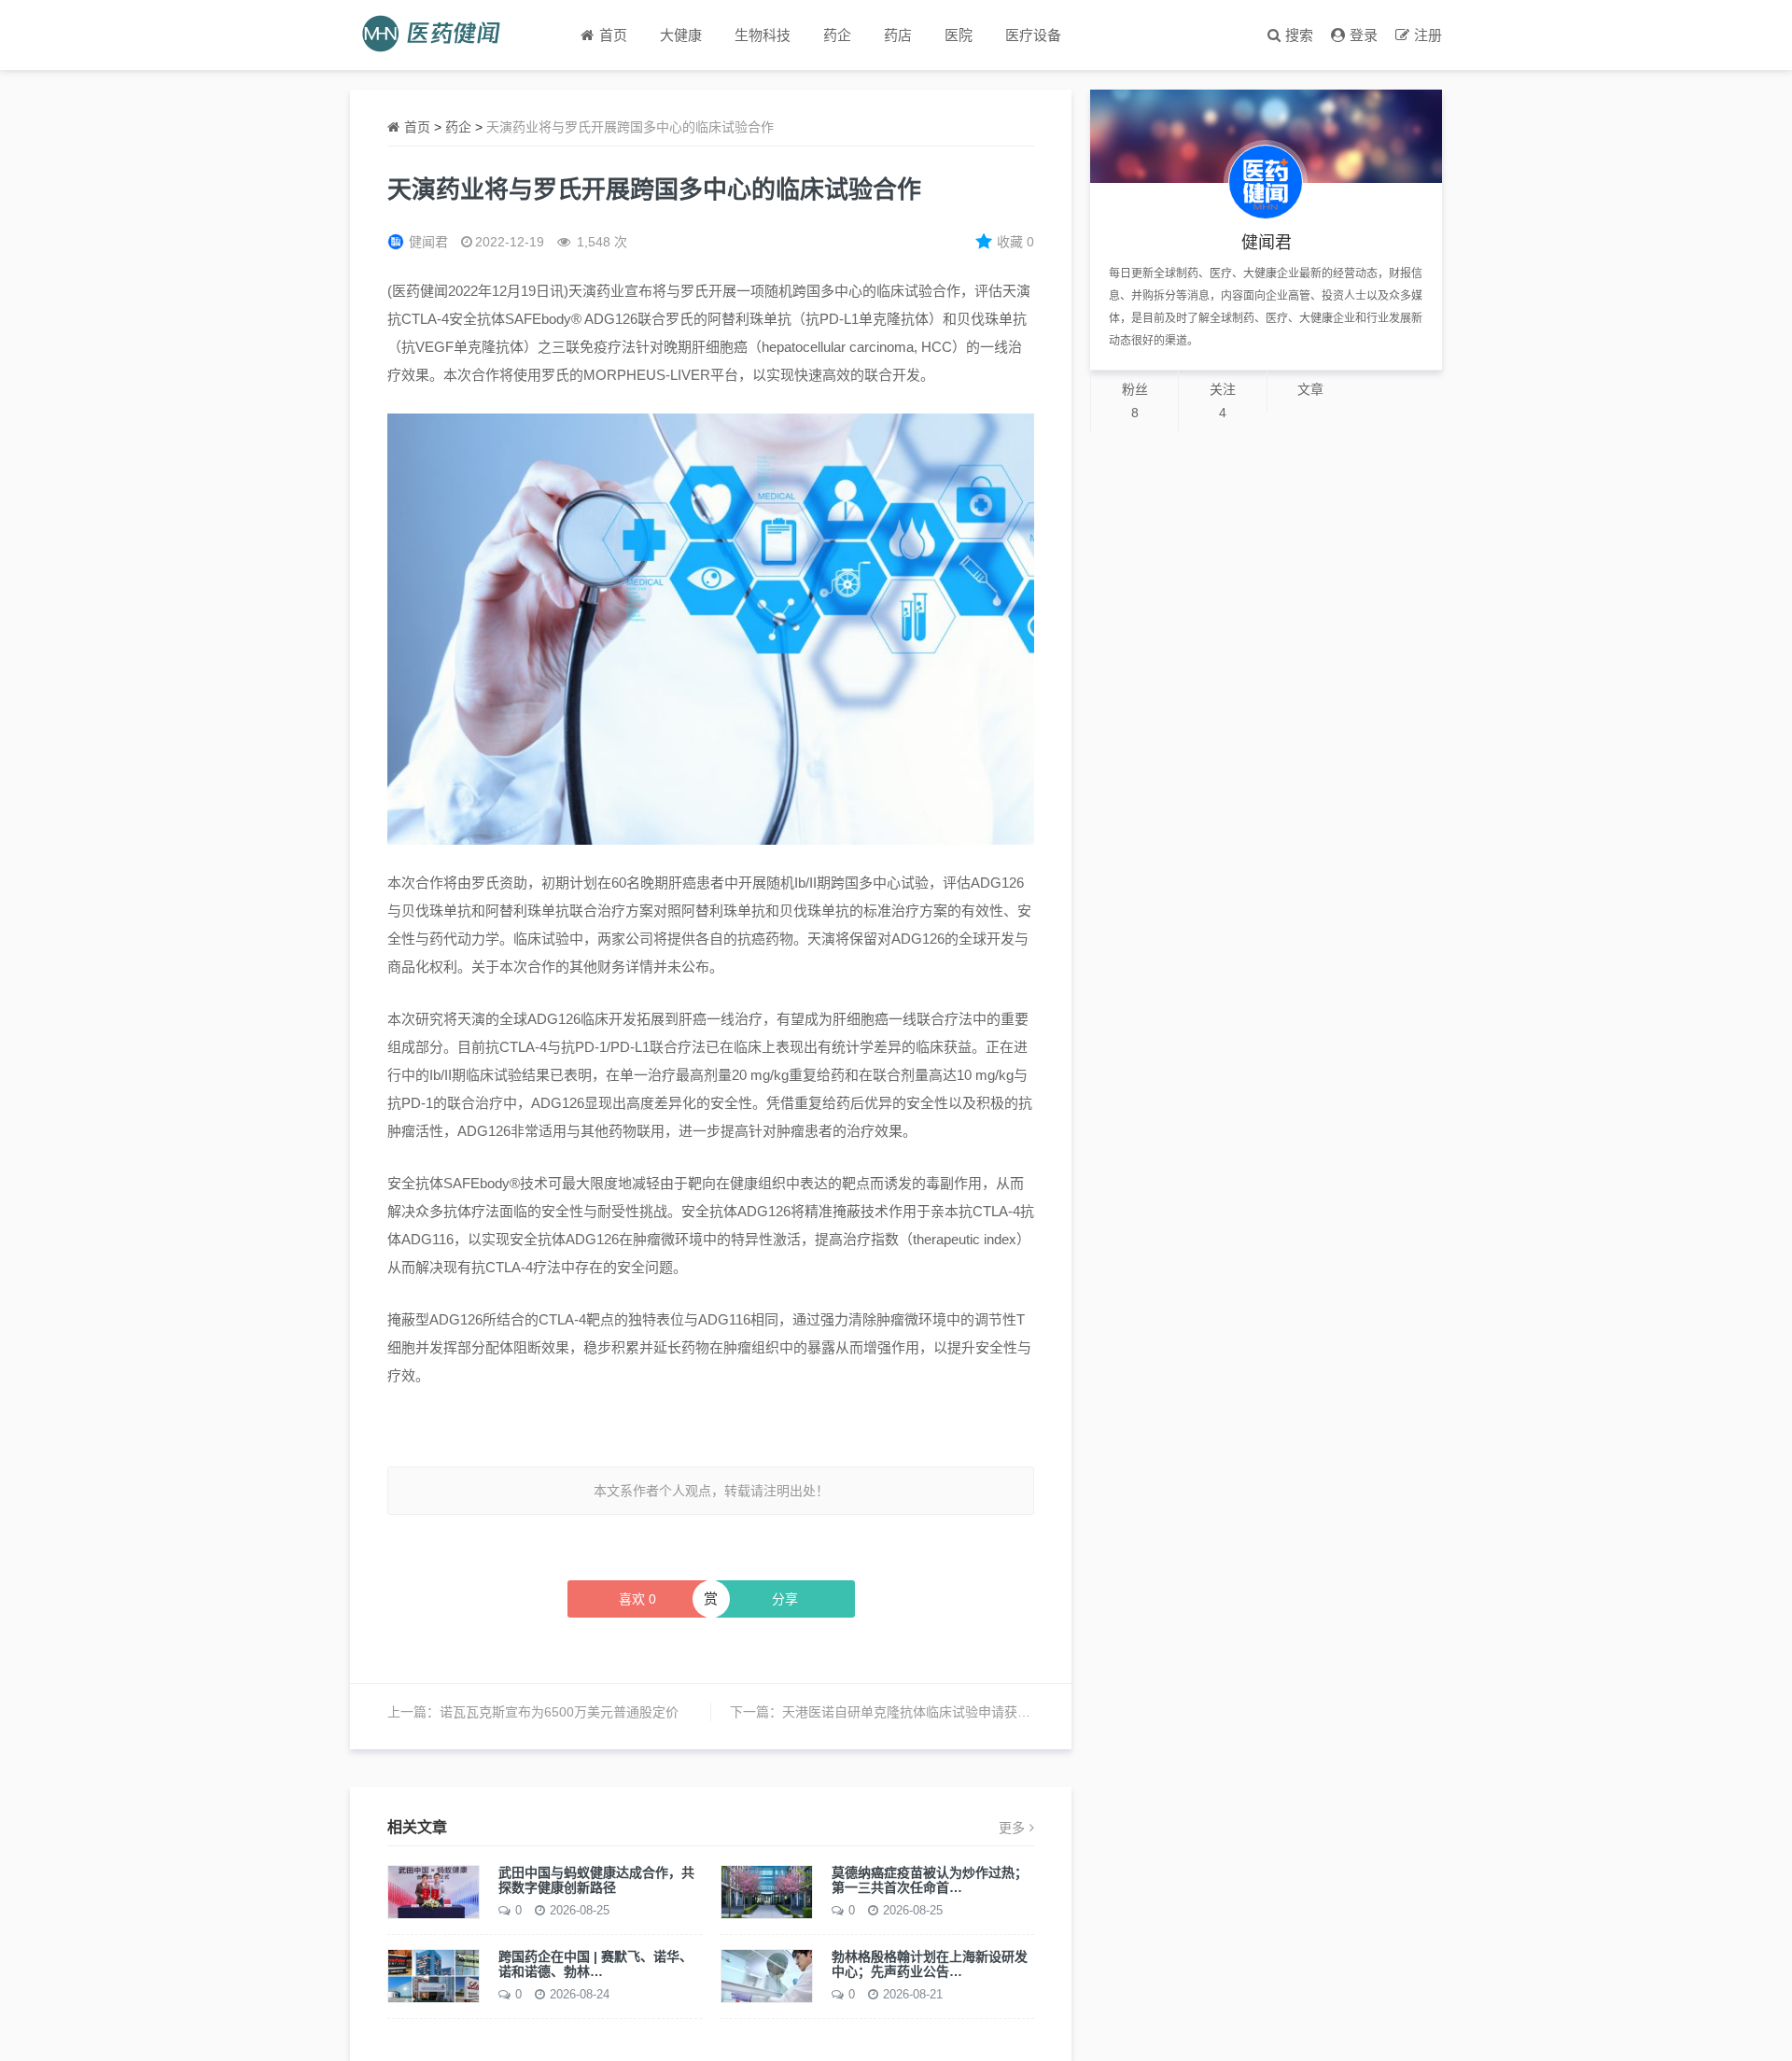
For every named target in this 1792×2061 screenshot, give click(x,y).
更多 (1012, 1828)
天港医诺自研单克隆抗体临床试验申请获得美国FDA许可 (945, 1712)
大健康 (681, 35)
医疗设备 (1033, 35)
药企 (837, 35)
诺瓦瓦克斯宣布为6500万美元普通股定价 (559, 1712)
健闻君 (428, 242)
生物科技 (763, 35)
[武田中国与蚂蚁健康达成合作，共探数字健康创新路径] (434, 1890)
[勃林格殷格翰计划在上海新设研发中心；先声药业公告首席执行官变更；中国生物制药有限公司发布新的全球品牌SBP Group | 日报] (767, 1974)
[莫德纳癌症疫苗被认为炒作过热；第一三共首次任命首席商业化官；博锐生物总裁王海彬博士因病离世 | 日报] (767, 1890)
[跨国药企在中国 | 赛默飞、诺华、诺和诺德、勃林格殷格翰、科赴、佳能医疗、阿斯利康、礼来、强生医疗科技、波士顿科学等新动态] (434, 1974)
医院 (959, 35)
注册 (1428, 35)
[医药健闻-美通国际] (437, 35)
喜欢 (637, 1599)
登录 (1364, 35)
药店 (898, 35)
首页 (417, 127)
